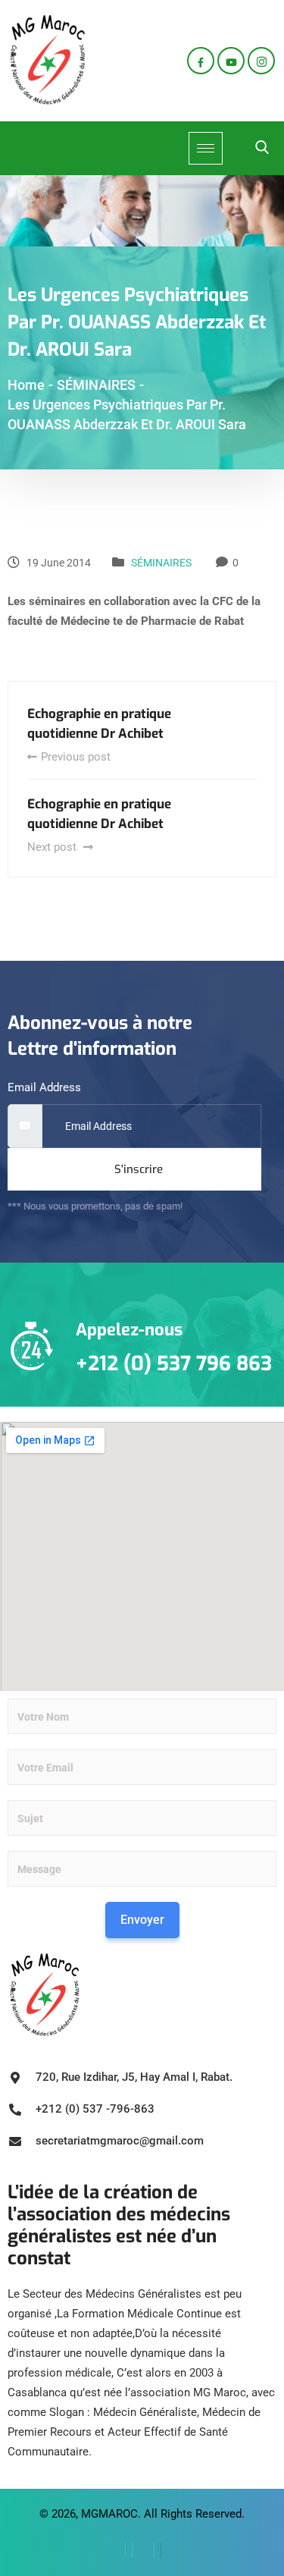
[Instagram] (261, 61)
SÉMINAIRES (161, 563)
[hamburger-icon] (206, 148)
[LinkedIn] (143, 2550)
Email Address (44, 1088)
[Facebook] (201, 61)
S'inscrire (139, 1169)
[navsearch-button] (262, 149)
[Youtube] (231, 61)
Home (26, 385)
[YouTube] (172, 2550)
